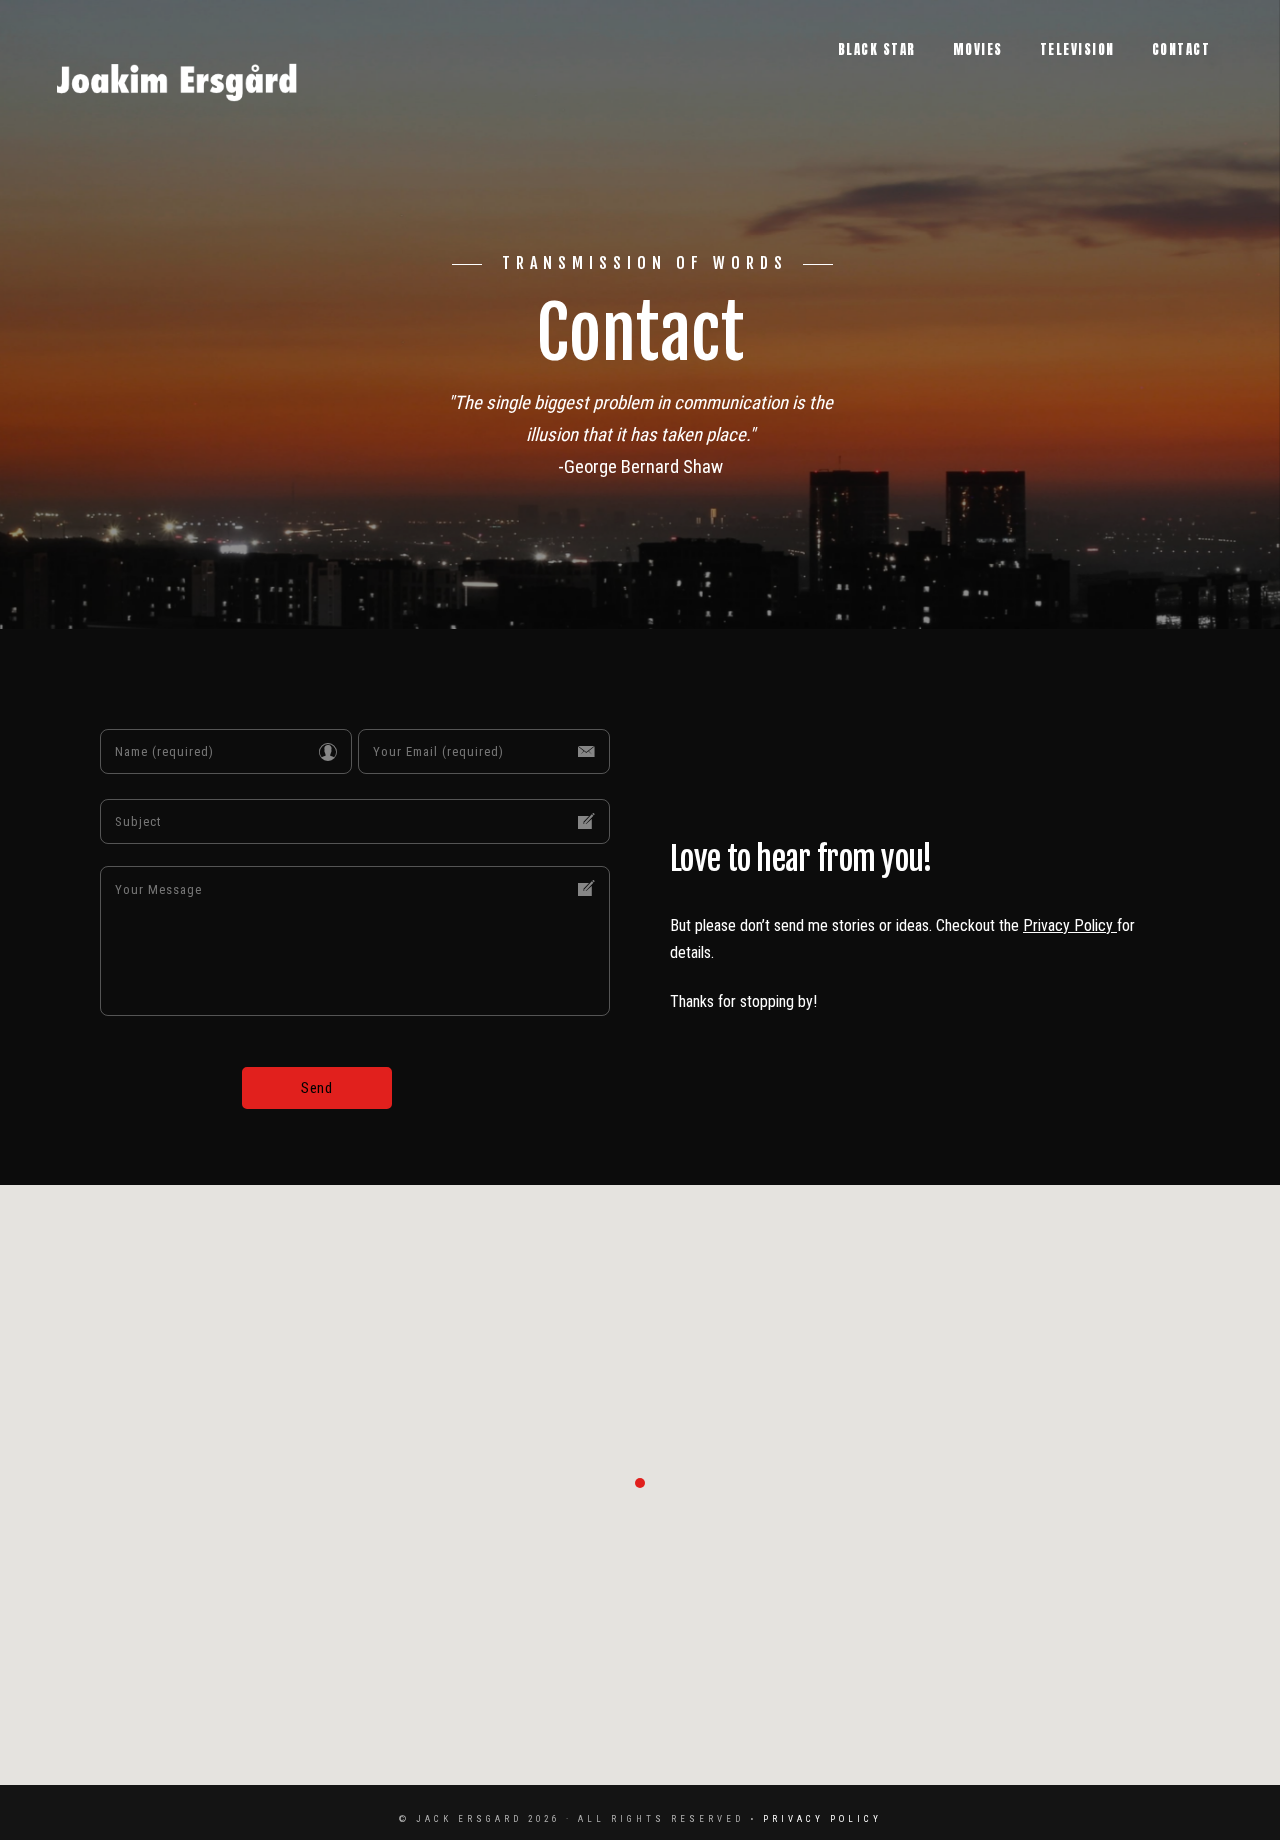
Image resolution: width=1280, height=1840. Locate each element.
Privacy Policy (1070, 925)
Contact (1181, 49)
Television (1077, 49)
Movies (978, 49)
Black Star (877, 49)
